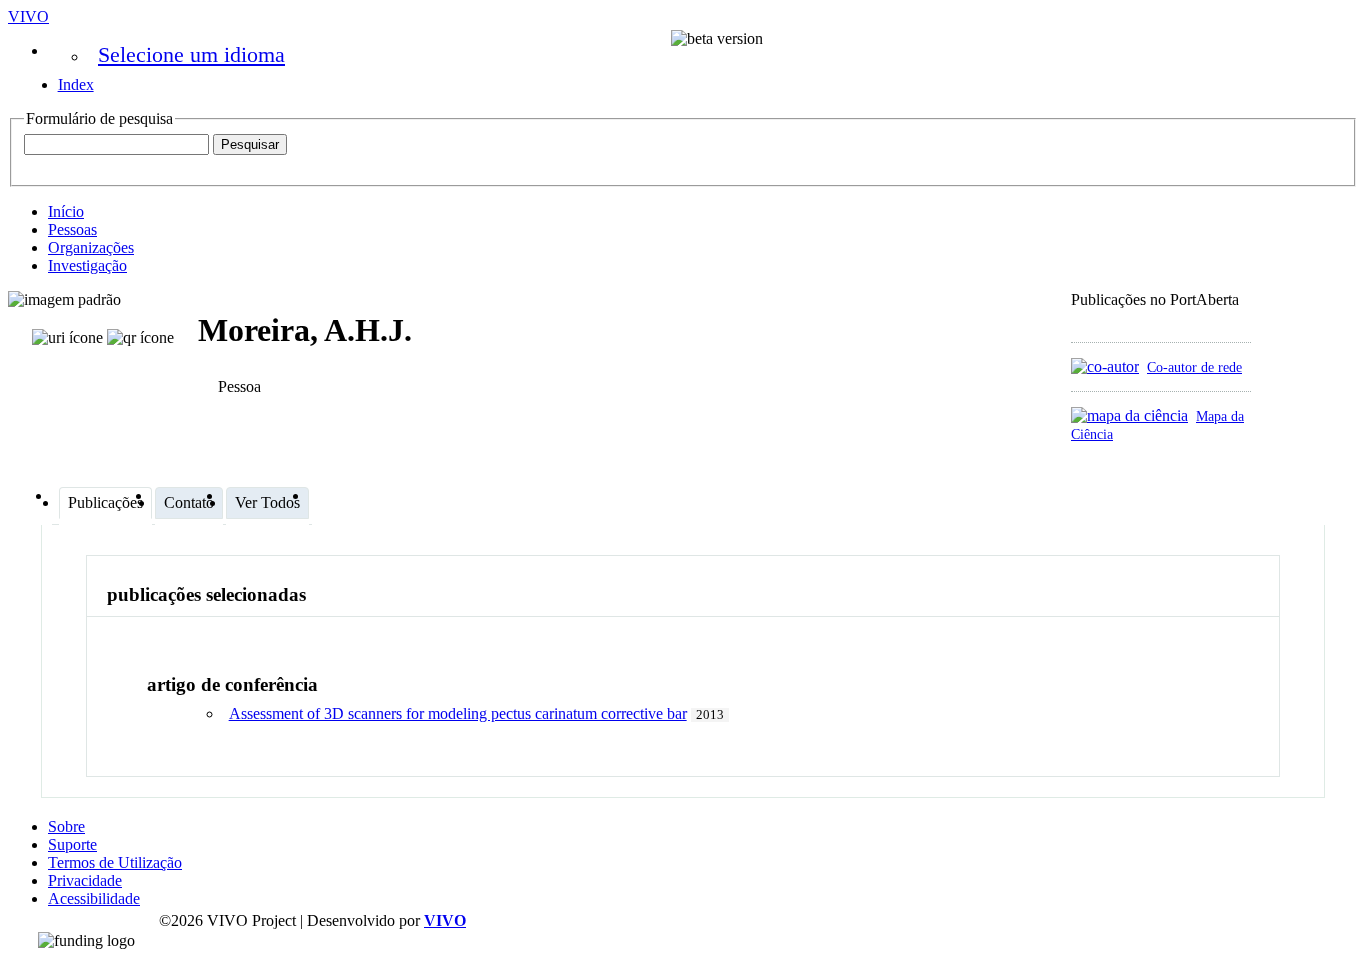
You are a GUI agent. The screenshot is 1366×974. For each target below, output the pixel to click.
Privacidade (85, 880)
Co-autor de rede (1194, 367)
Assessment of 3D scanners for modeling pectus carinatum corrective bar (458, 713)
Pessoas (72, 229)
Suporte (72, 844)
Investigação (87, 265)
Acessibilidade (94, 898)
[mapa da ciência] (1129, 415)
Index (76, 84)
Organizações (91, 247)
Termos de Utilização (115, 862)
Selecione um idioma (191, 54)
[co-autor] (1105, 366)
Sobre (66, 826)
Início (66, 211)
